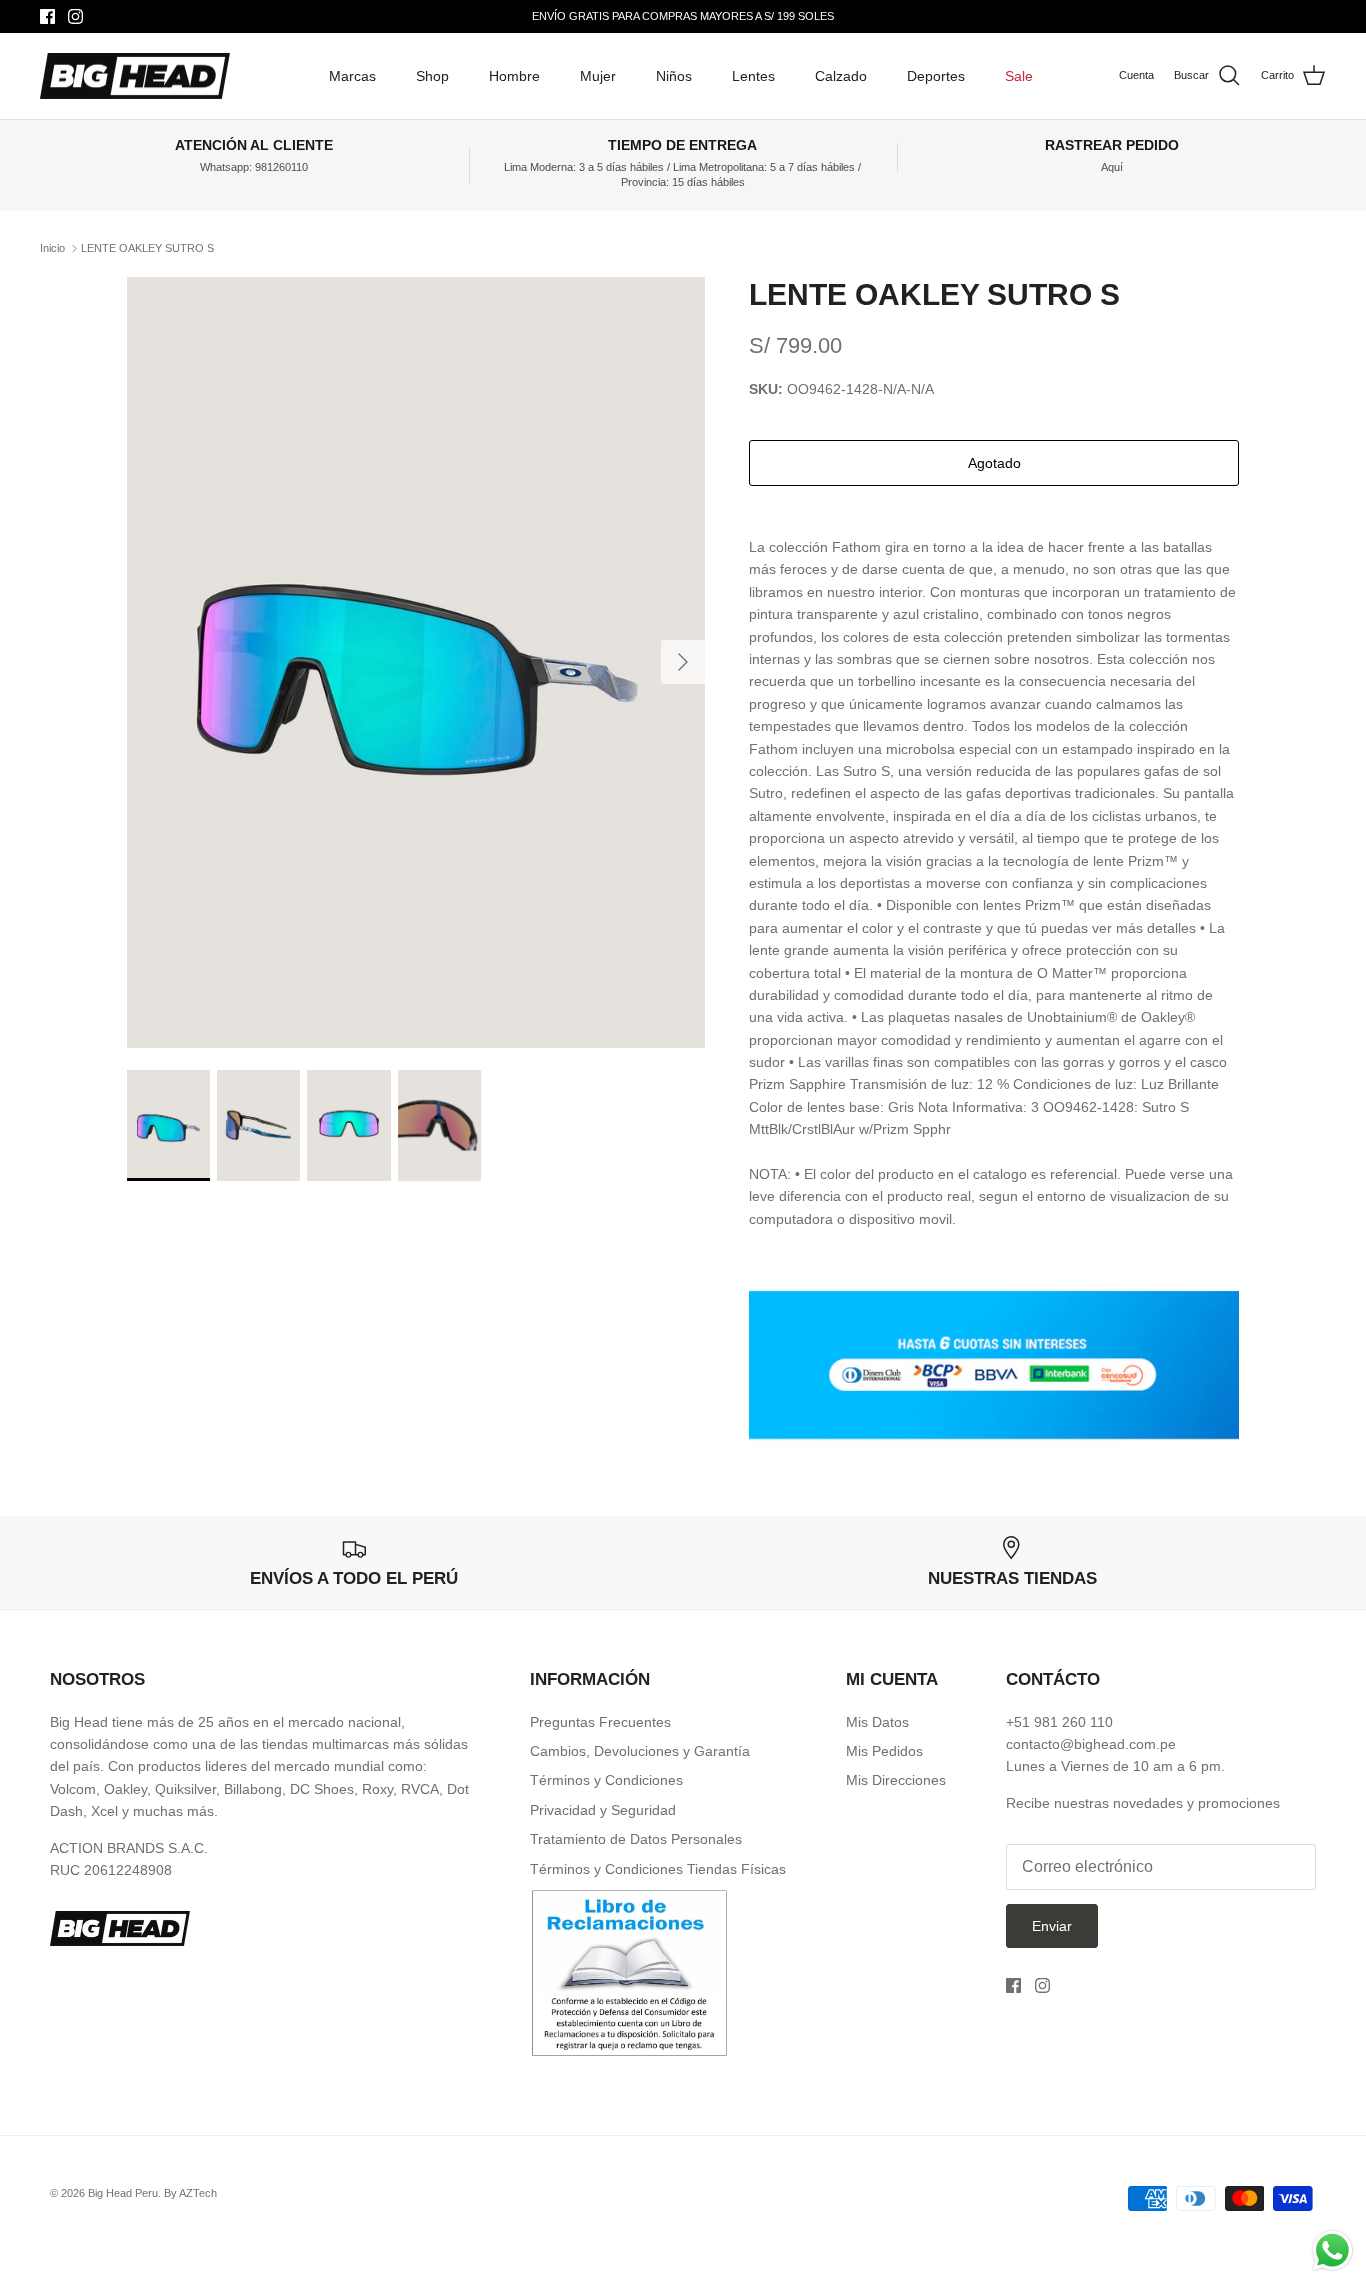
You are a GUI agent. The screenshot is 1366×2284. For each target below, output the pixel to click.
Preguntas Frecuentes (600, 1722)
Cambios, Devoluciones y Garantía (640, 1751)
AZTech (198, 2193)
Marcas (352, 76)
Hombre (514, 76)
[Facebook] (47, 16)
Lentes (753, 76)
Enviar (1052, 1926)
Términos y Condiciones (606, 1780)
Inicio (52, 248)
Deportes (936, 76)
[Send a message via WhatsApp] (1332, 2250)
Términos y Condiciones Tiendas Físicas (658, 1869)
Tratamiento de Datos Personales (636, 1839)
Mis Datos (877, 1722)
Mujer (598, 76)
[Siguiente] (683, 662)
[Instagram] (75, 16)
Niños (674, 76)
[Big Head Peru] (135, 76)
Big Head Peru (123, 2193)
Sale (1019, 76)
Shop (432, 76)
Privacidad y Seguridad (603, 1810)
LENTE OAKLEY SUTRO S (147, 248)
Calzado (841, 76)
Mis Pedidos (884, 1751)
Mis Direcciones (896, 1780)
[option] (416, 662)
